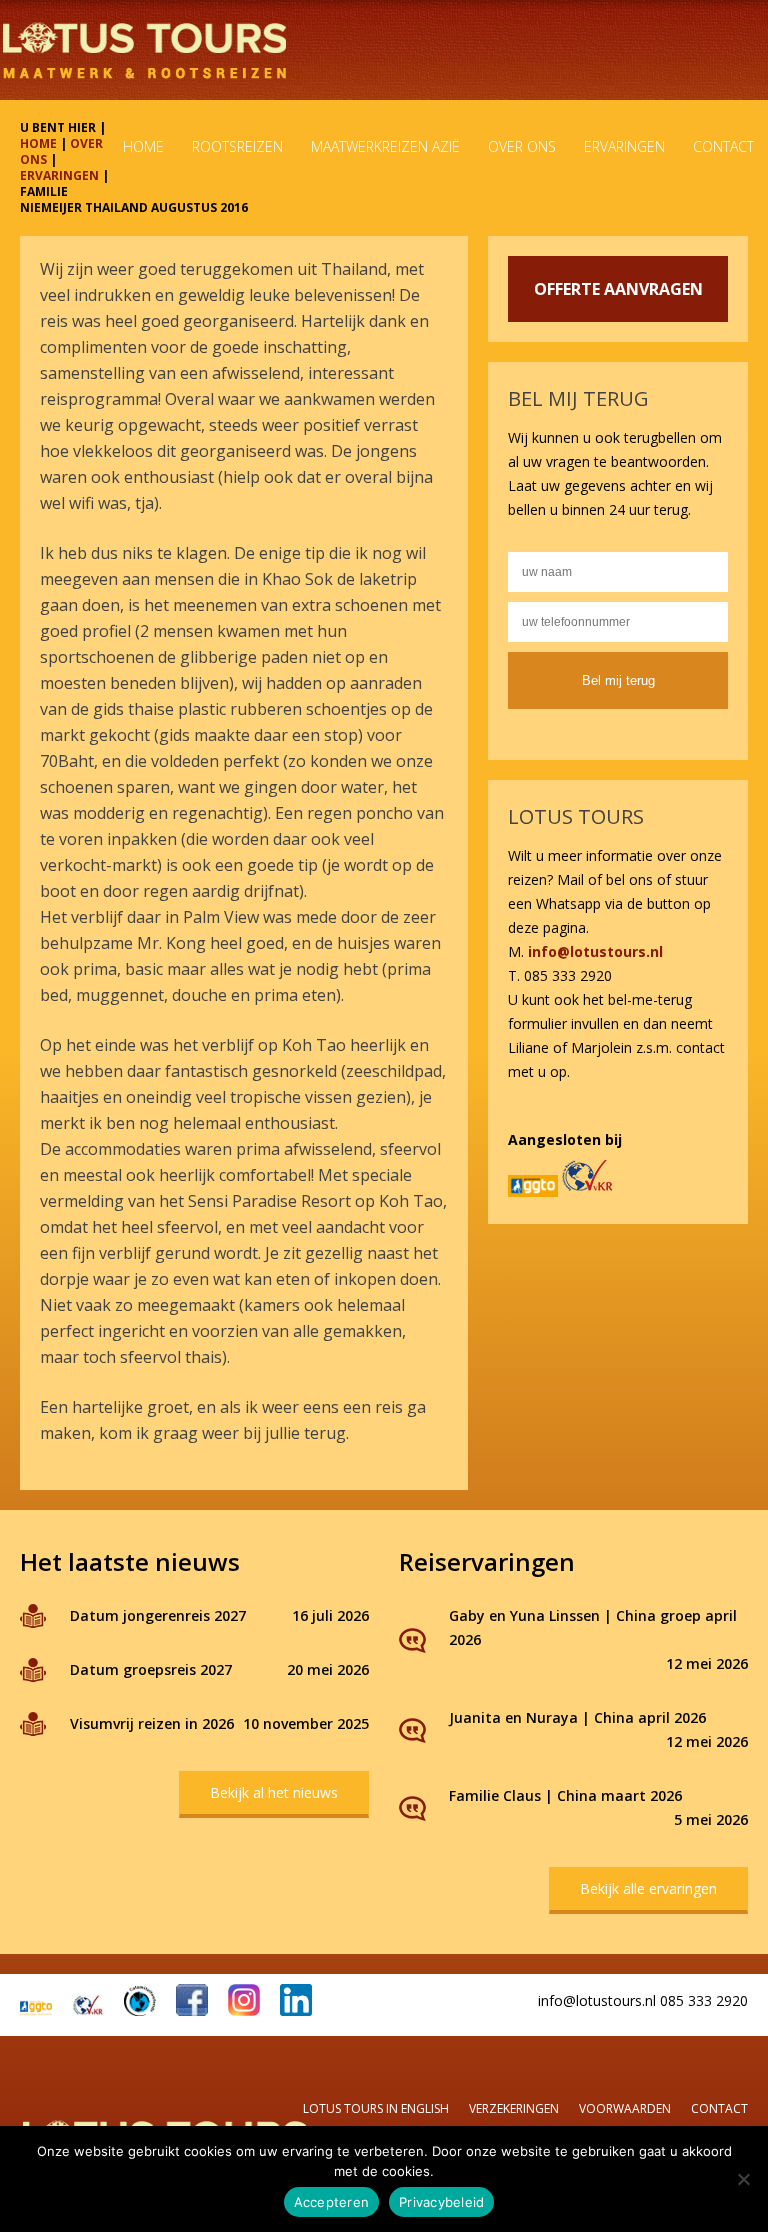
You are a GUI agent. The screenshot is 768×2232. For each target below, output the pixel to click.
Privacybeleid (441, 2202)
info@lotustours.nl (595, 951)
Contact (719, 2108)
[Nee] (743, 2179)
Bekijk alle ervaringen (648, 1888)
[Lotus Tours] (145, 50)
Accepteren (332, 2202)
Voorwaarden (625, 2108)
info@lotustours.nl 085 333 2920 (643, 2000)
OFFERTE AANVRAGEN (618, 289)
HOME (38, 143)
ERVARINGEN (59, 175)
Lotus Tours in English (376, 2108)
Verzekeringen (514, 2108)
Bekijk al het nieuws (274, 1792)
